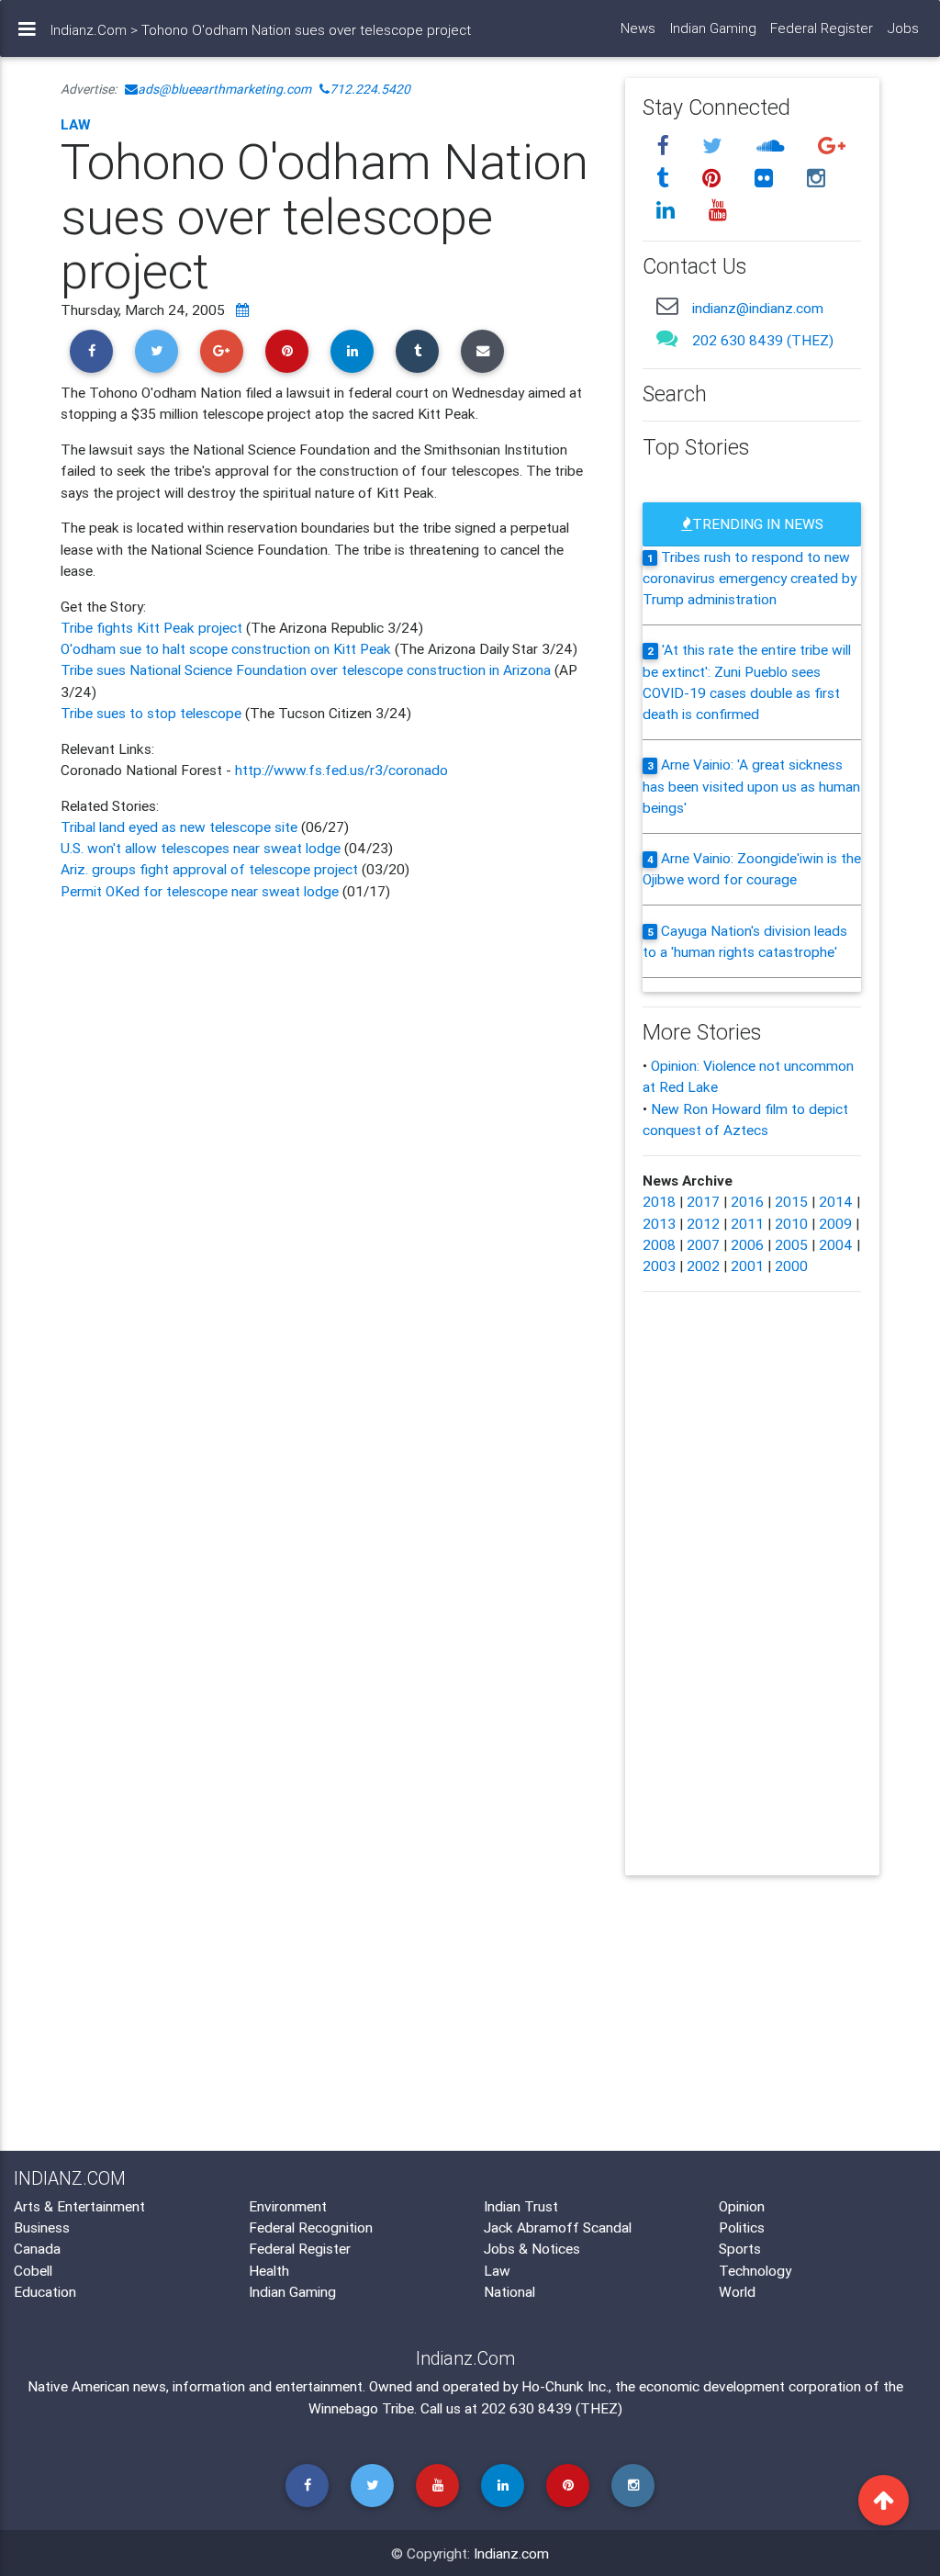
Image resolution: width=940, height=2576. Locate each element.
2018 (659, 1201)
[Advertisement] (329, 1063)
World (737, 2291)
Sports (740, 2248)
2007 (703, 1244)
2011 (747, 1223)
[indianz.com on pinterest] (715, 178)
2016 (747, 1201)
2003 (659, 1266)
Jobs (903, 28)
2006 (747, 1244)
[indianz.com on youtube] (719, 210)
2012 (703, 1223)
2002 (703, 1266)
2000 (791, 1266)
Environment (288, 2206)
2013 (659, 1223)
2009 (835, 1223)
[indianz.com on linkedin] (669, 210)
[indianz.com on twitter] (716, 146)
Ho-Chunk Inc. (565, 2386)
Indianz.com (511, 2553)
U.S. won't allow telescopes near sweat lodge (201, 848)
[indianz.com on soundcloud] (774, 146)
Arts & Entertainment (79, 2206)
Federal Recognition (311, 2227)
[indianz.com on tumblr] (666, 178)
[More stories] (242, 309)
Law (76, 124)
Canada (37, 2248)
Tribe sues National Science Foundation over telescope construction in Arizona (306, 669)
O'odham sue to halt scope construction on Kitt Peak (226, 648)
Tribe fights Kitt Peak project (153, 627)
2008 (659, 1244)
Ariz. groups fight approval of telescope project (209, 869)
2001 (747, 1266)
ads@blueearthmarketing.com (224, 89)
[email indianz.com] (668, 306)
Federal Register (822, 28)
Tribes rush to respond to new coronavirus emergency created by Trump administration (750, 578)
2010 (791, 1223)
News (638, 28)
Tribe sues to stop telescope (151, 713)
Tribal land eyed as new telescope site (179, 827)
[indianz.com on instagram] (817, 178)
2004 (836, 1244)
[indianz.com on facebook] (666, 146)
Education (45, 2291)
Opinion (742, 2206)
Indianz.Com (89, 30)
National (509, 2291)
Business (42, 2227)
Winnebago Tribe (361, 2408)
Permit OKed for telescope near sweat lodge (200, 891)
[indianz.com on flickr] (767, 178)
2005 (791, 1244)
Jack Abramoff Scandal (558, 2227)
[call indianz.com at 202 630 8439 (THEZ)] (668, 338)
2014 (836, 1201)
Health (269, 2270)
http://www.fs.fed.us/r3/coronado (341, 770)
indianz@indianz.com (758, 308)
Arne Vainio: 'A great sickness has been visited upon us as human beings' (751, 786)
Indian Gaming (713, 28)
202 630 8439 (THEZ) (763, 340)
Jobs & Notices (532, 2248)
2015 (791, 1201)
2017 (703, 1201)
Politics (742, 2227)
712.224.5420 (370, 89)
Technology (755, 2270)
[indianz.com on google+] (833, 146)
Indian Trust (521, 2206)
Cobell (33, 2270)
